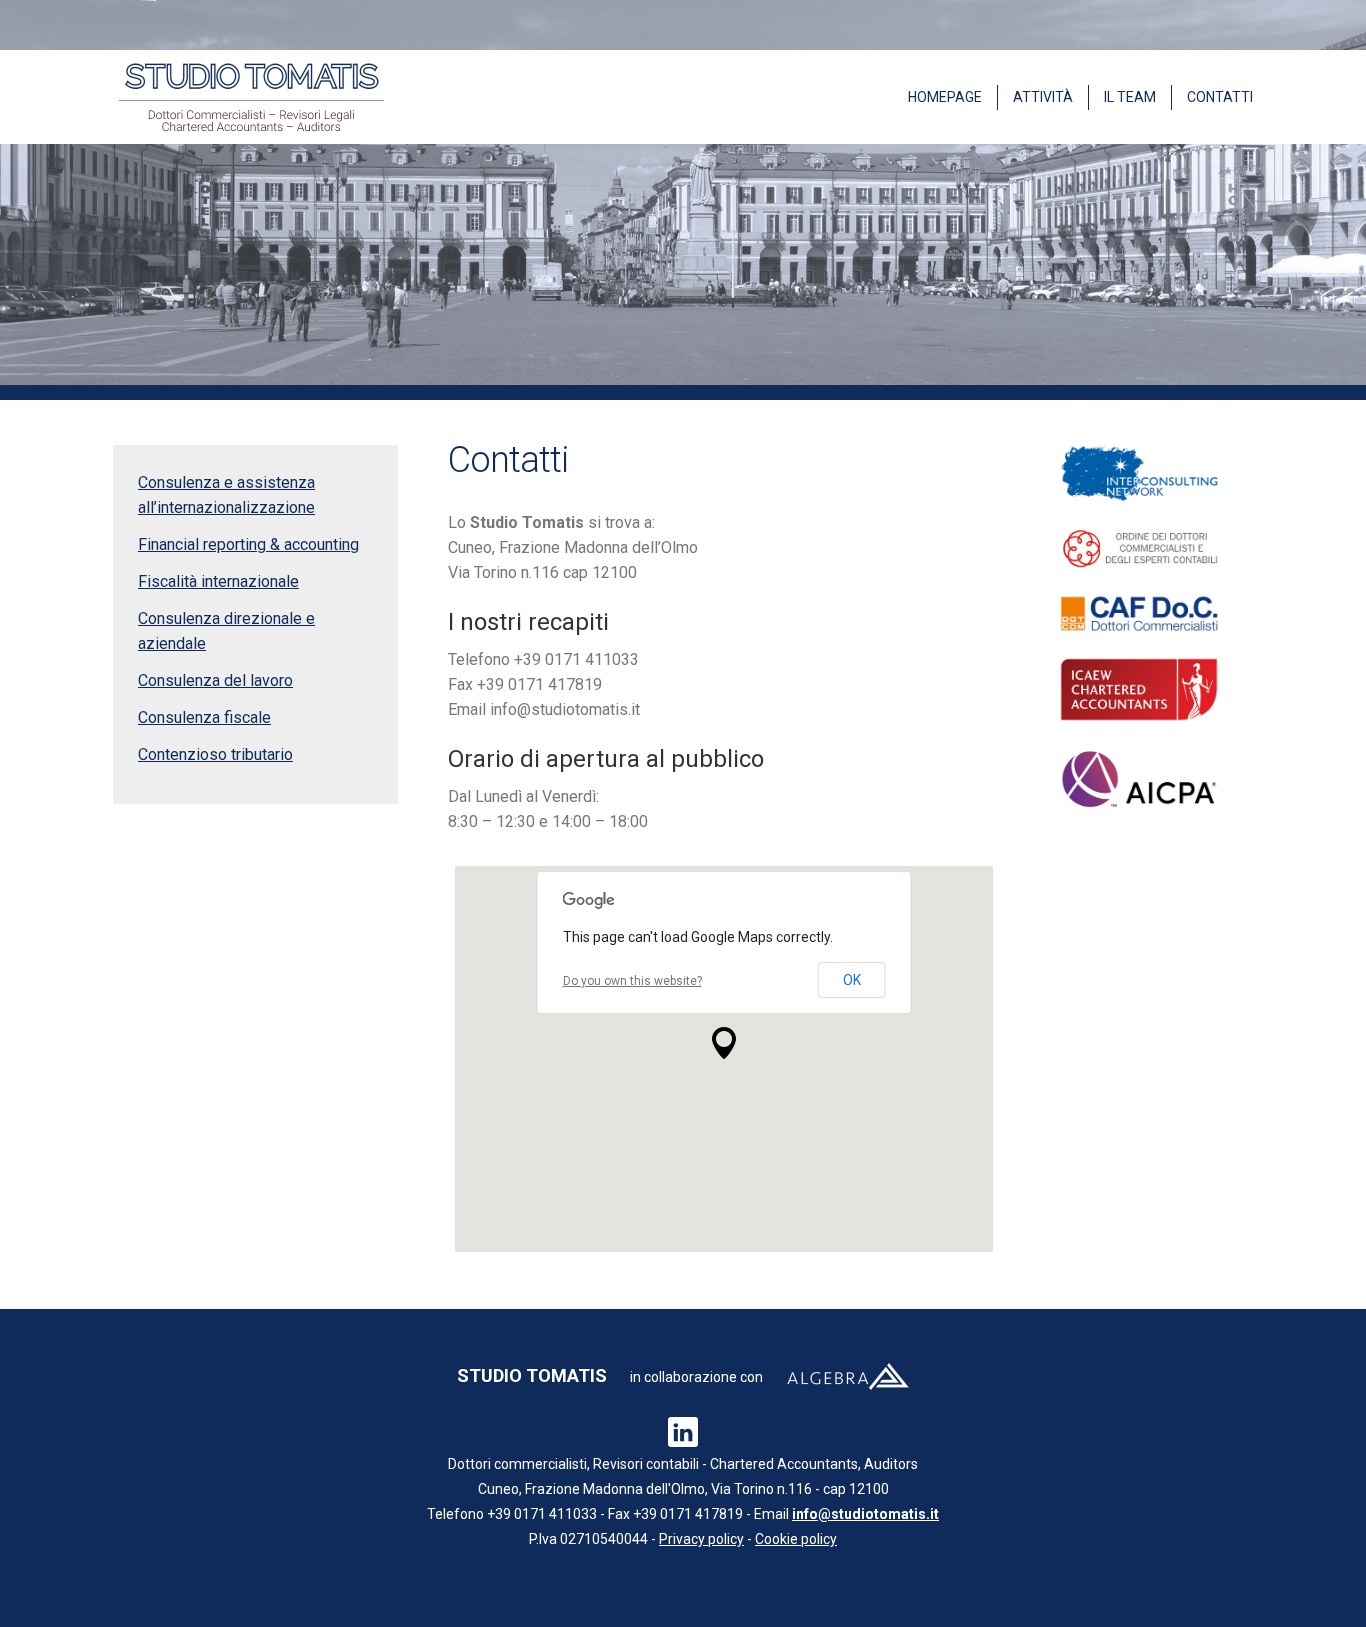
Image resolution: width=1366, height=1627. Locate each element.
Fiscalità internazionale (218, 581)
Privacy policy (701, 1539)
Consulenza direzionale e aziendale (226, 631)
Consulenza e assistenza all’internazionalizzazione (226, 495)
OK (852, 980)
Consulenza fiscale (204, 717)
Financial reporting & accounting (248, 544)
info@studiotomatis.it (565, 709)
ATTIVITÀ (1043, 97)
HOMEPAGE (945, 97)
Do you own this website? (632, 981)
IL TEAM (1130, 97)
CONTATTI (1220, 97)
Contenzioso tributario (215, 754)
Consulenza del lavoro (215, 680)
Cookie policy (796, 1539)
